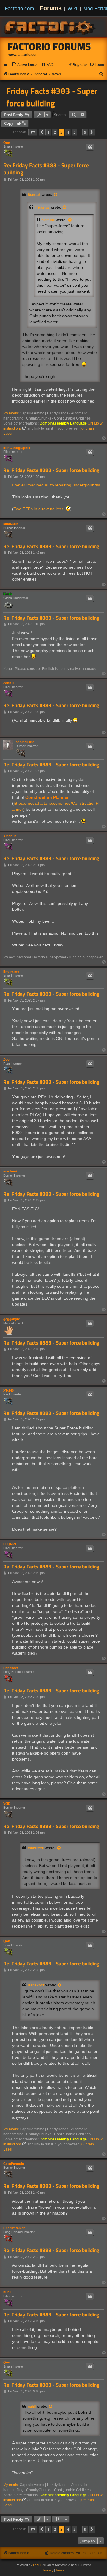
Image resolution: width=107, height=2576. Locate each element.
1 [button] (48, 132)
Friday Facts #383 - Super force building (52, 97)
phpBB (38, 2565)
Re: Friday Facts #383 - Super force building (46, 169)
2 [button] (55, 132)
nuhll (7, 2292)
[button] (33, 132)
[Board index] (51, 27)
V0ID (7, 1804)
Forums (51, 8)
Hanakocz (11, 1668)
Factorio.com (19, 8)
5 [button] (74, 132)
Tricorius (42, 208)
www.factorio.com (23, 55)
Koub (8, 594)
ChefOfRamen (14, 2228)
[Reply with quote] (90, 147)
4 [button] (68, 132)
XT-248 (8, 1390)
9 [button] (85, 132)
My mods (11, 413)
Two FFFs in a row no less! (39, 509)
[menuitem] (25, 65)
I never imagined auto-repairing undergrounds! (56, 485)
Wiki (72, 8)
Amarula (10, 836)
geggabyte (12, 1319)
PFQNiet (10, 1544)
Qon (7, 143)
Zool (7, 1059)
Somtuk (34, 195)
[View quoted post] (56, 195)
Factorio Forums (49, 46)
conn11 (9, 683)
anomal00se (25, 742)
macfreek (10, 1171)
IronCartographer (17, 448)
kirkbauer (11, 524)
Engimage (11, 972)
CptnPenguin (14, 2164)
